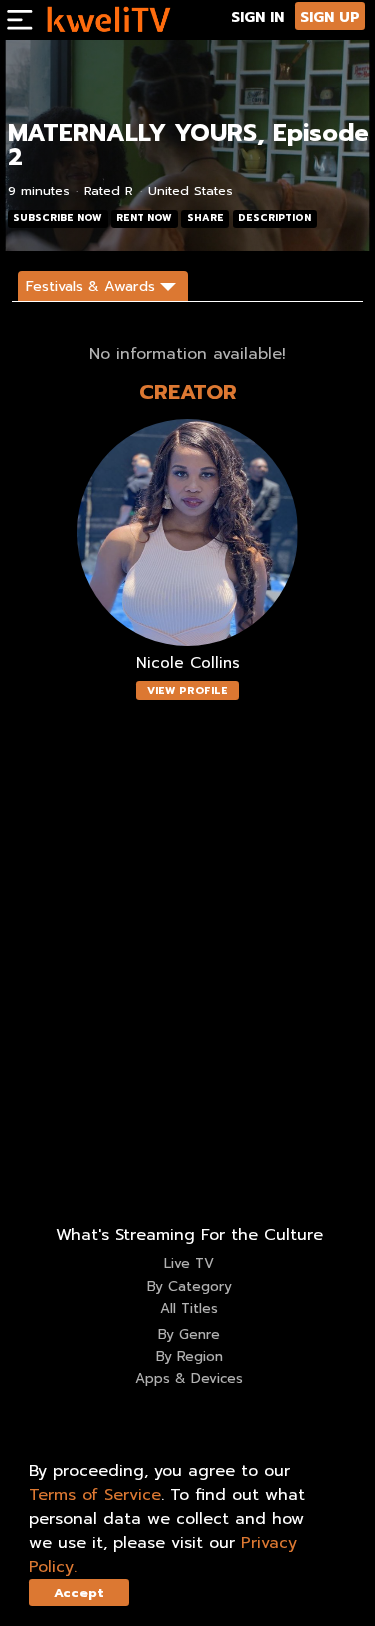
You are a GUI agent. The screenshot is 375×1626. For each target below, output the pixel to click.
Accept (79, 1592)
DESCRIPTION (274, 218)
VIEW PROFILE (187, 690)
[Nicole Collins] (188, 532)
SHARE (205, 218)
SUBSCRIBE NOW (57, 218)
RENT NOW (144, 218)
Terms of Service (95, 1495)
